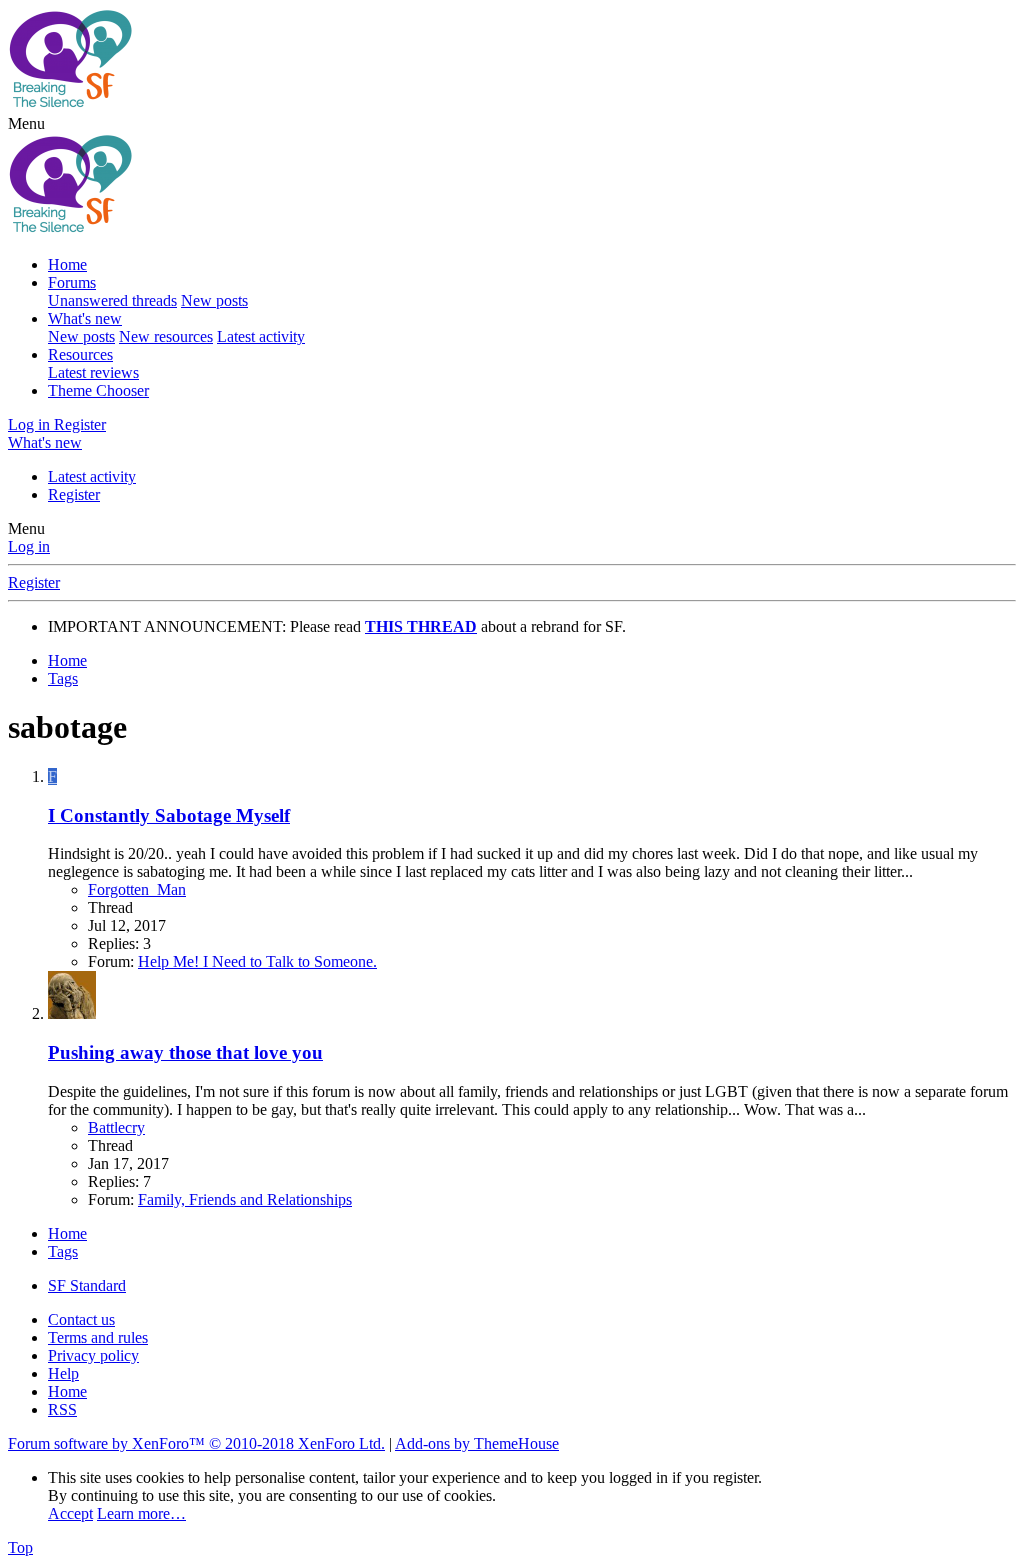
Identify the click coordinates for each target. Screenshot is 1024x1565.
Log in (29, 546)
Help (63, 1373)
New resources (166, 336)
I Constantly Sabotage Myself (169, 815)
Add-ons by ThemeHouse (477, 1443)
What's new (85, 318)
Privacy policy (93, 1355)
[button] (26, 123)
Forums (72, 282)
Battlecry (116, 1127)
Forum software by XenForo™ (196, 1443)
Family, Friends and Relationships (245, 1199)
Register (74, 494)
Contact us (81, 1319)
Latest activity (261, 336)
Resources (80, 354)
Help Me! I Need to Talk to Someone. (257, 961)
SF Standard (87, 1285)
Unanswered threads (112, 300)
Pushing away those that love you (185, 1052)
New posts (214, 300)
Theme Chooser (98, 390)
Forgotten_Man (137, 889)
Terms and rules (98, 1337)
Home (67, 264)
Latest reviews (93, 372)
